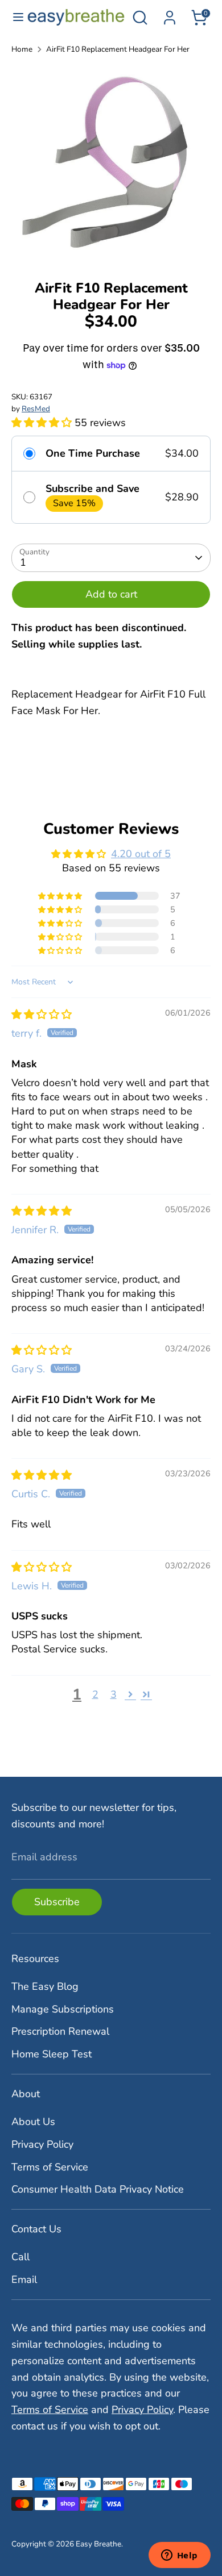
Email (24, 2279)
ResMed (36, 409)
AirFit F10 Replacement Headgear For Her (118, 49)
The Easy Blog (45, 1986)
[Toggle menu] (14, 17)
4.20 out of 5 (141, 854)
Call (20, 2257)
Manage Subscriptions (63, 2009)
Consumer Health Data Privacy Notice (98, 2189)
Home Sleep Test (52, 2054)
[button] (43, 423)
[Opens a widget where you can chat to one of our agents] (179, 2556)
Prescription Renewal (60, 2031)
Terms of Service (50, 2167)
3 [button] (114, 1694)
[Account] (170, 14)
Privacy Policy (42, 2144)
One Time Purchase (93, 454)
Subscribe (57, 1902)
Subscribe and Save (92, 489)
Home (22, 49)
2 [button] (95, 1694)
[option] (111, 164)
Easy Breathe (98, 2544)
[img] (42, 1014)
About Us (33, 2122)
